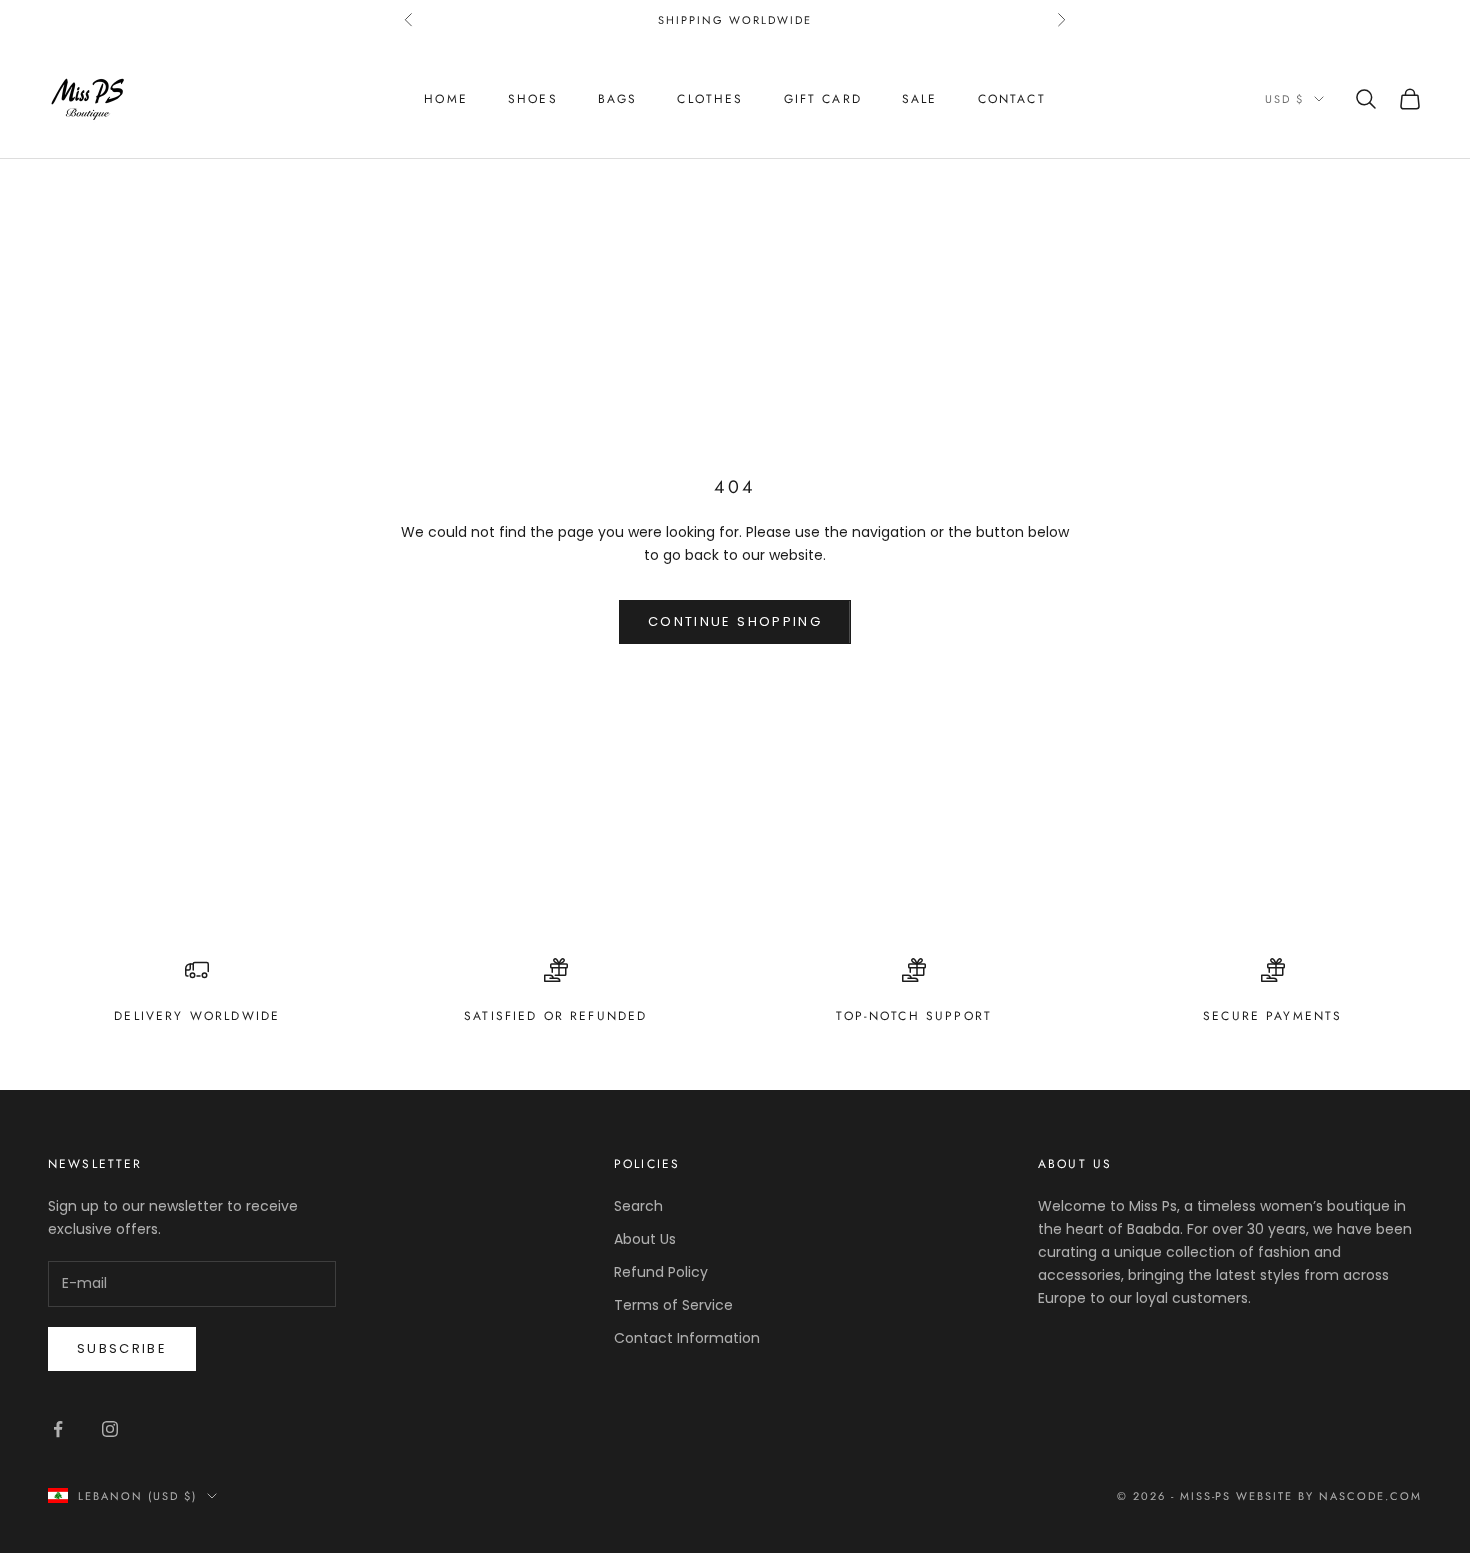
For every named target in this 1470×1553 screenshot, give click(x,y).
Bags (618, 99)
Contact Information (687, 1338)
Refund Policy (661, 1272)
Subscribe (122, 1348)
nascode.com (1370, 1496)
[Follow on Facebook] (58, 1429)
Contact (1012, 99)
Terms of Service (673, 1305)
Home (446, 99)
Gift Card (823, 99)
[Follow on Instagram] (110, 1429)
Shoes (533, 99)
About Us (645, 1239)
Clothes (710, 99)
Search (638, 1206)
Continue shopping (735, 621)
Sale (920, 99)
